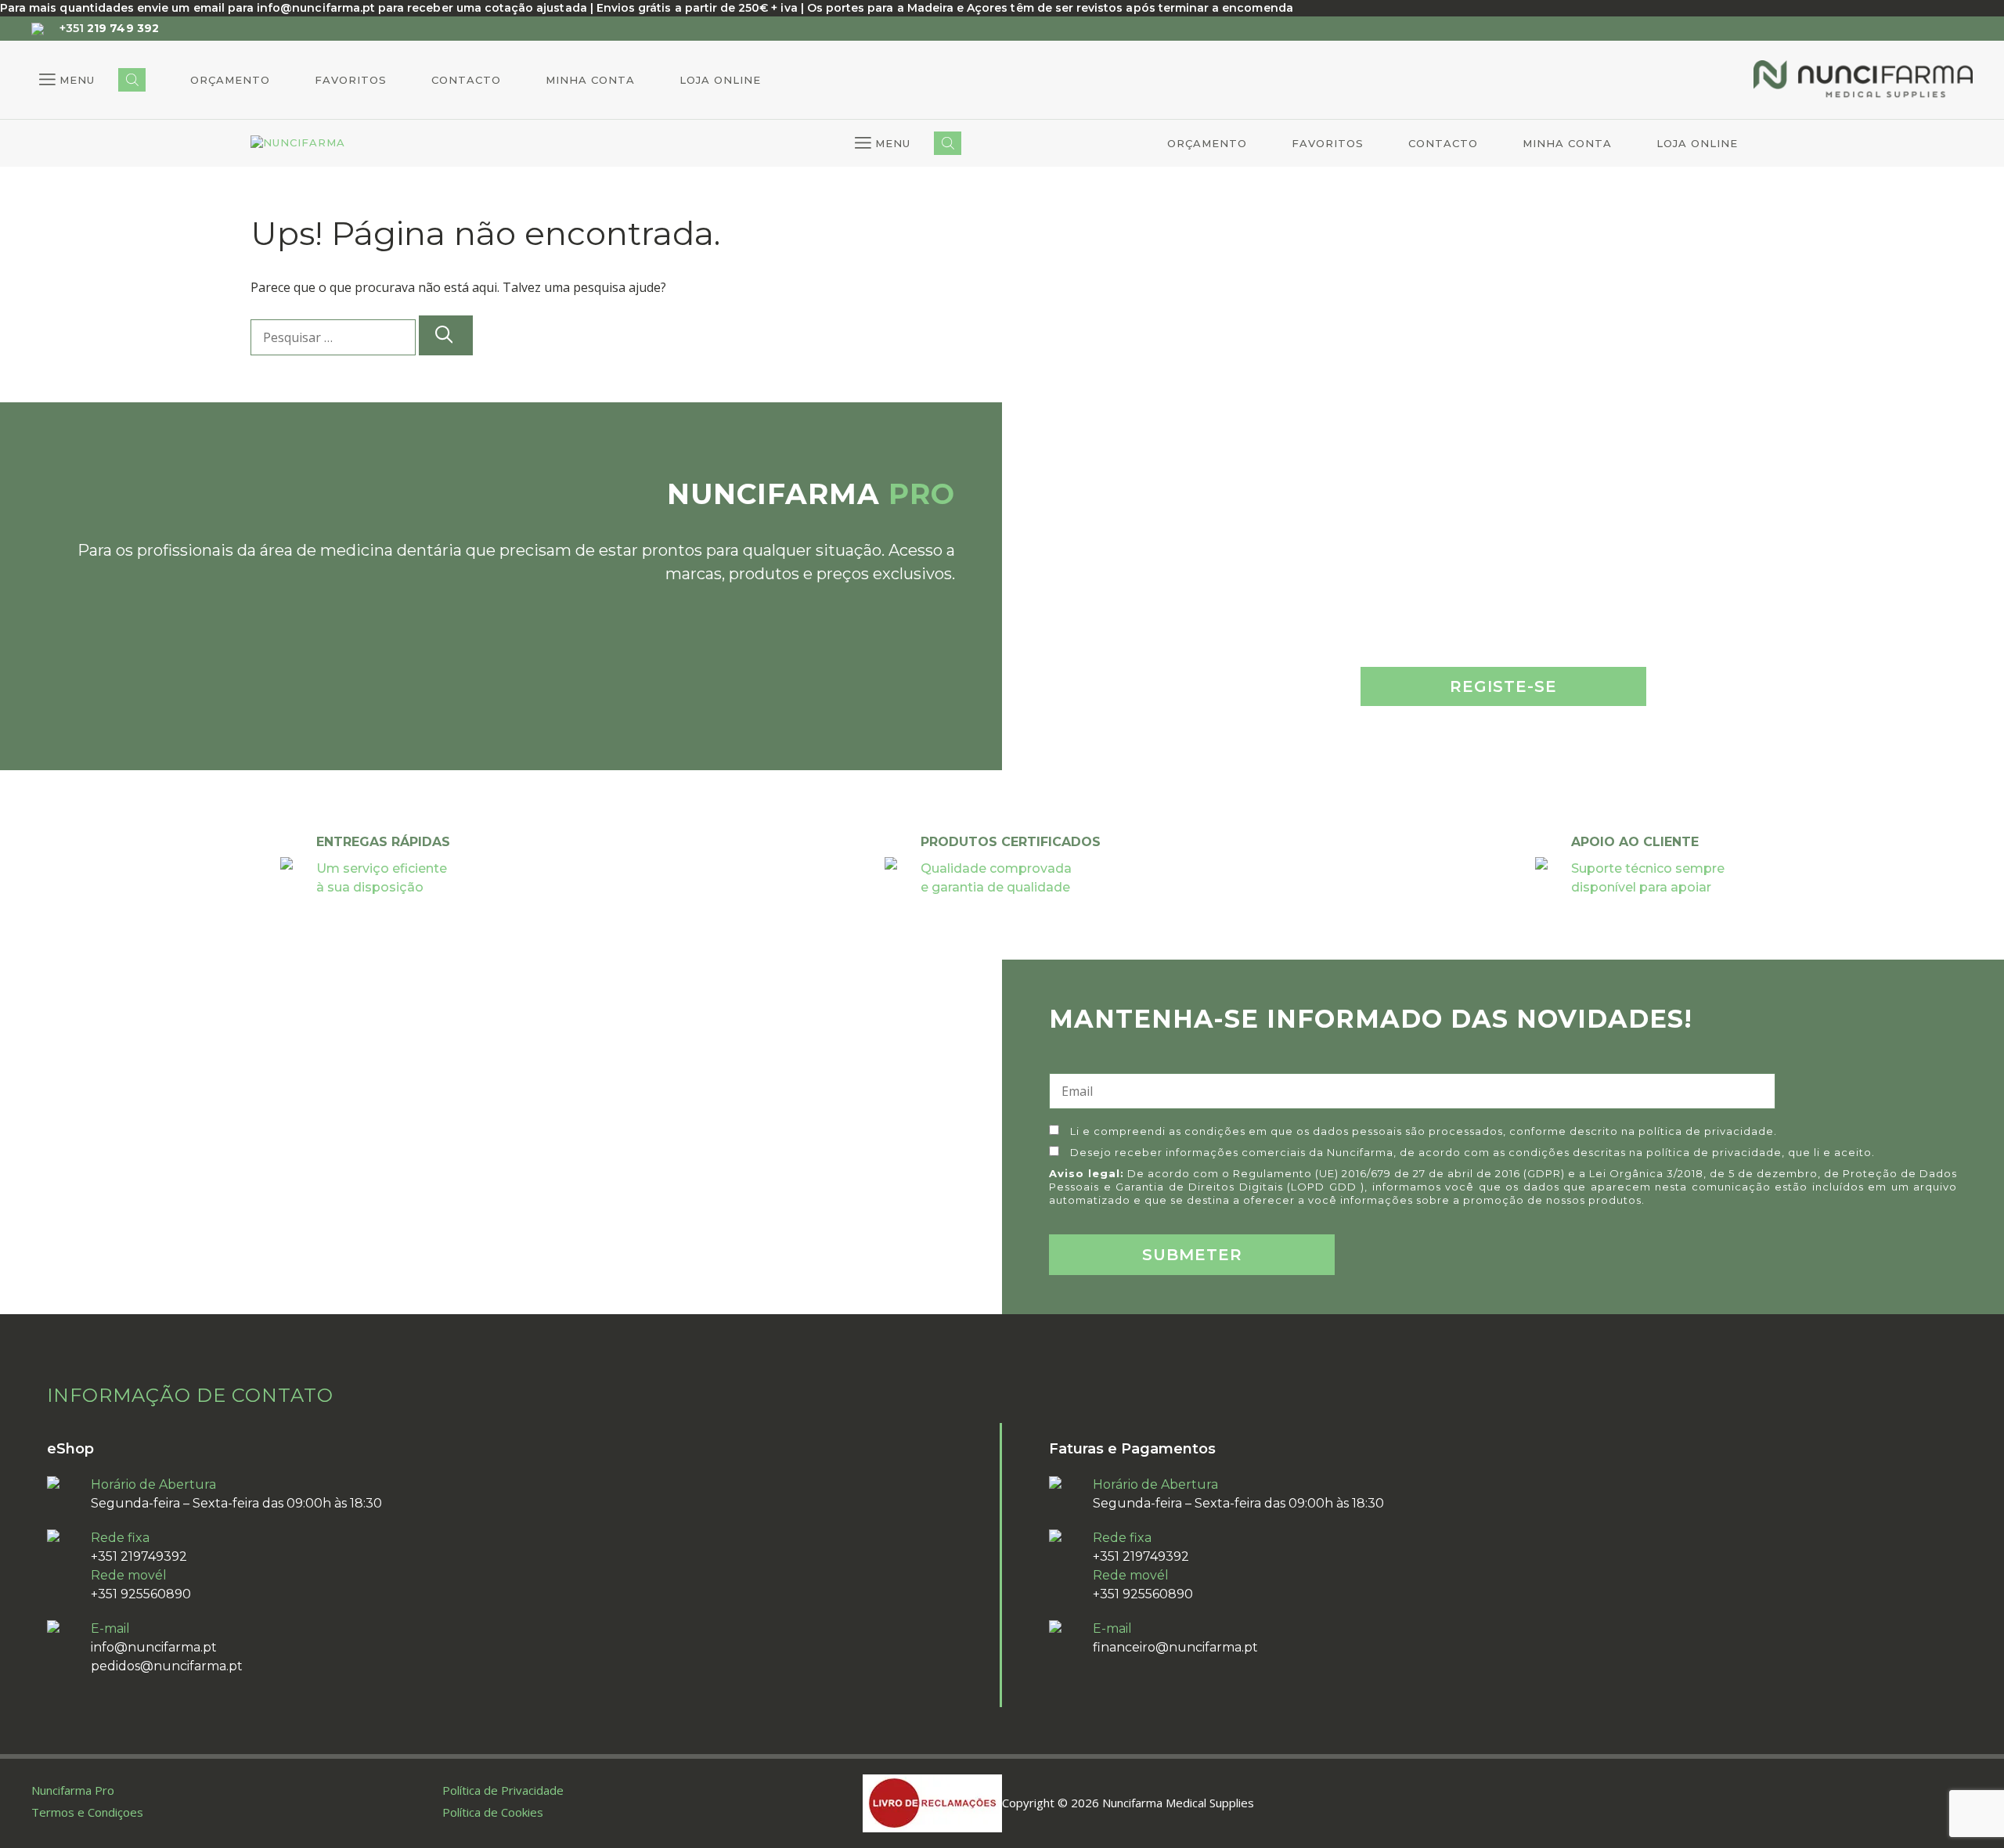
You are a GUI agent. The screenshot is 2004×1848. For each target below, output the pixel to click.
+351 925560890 (141, 1594)
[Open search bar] (132, 80)
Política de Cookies (493, 1812)
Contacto (466, 80)
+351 (109, 28)
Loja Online (720, 80)
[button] (67, 80)
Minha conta (590, 80)
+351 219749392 (139, 1556)
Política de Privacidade (503, 1790)
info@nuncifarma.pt (154, 1647)
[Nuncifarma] (298, 143)
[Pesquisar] (446, 335)
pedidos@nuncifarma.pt (167, 1666)
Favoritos (351, 80)
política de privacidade (1706, 1131)
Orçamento (230, 80)
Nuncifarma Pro (73, 1790)
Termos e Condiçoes (87, 1812)
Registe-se (1503, 686)
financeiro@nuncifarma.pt (1175, 1647)
